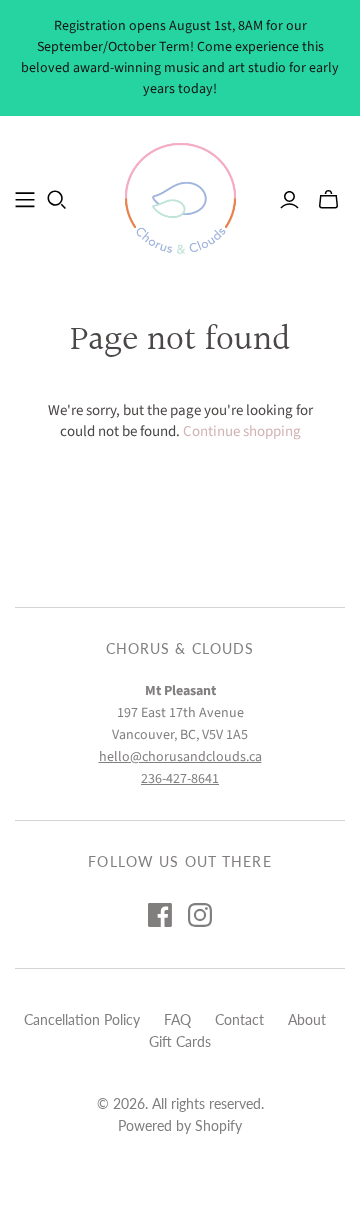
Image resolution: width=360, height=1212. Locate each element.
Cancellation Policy (82, 1019)
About (307, 1019)
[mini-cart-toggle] (328, 200)
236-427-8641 (180, 779)
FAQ (177, 1019)
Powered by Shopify (180, 1125)
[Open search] (57, 200)
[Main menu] (25, 200)
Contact (239, 1019)
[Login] (289, 200)
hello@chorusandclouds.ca (180, 757)
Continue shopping (242, 431)
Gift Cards (180, 1041)
